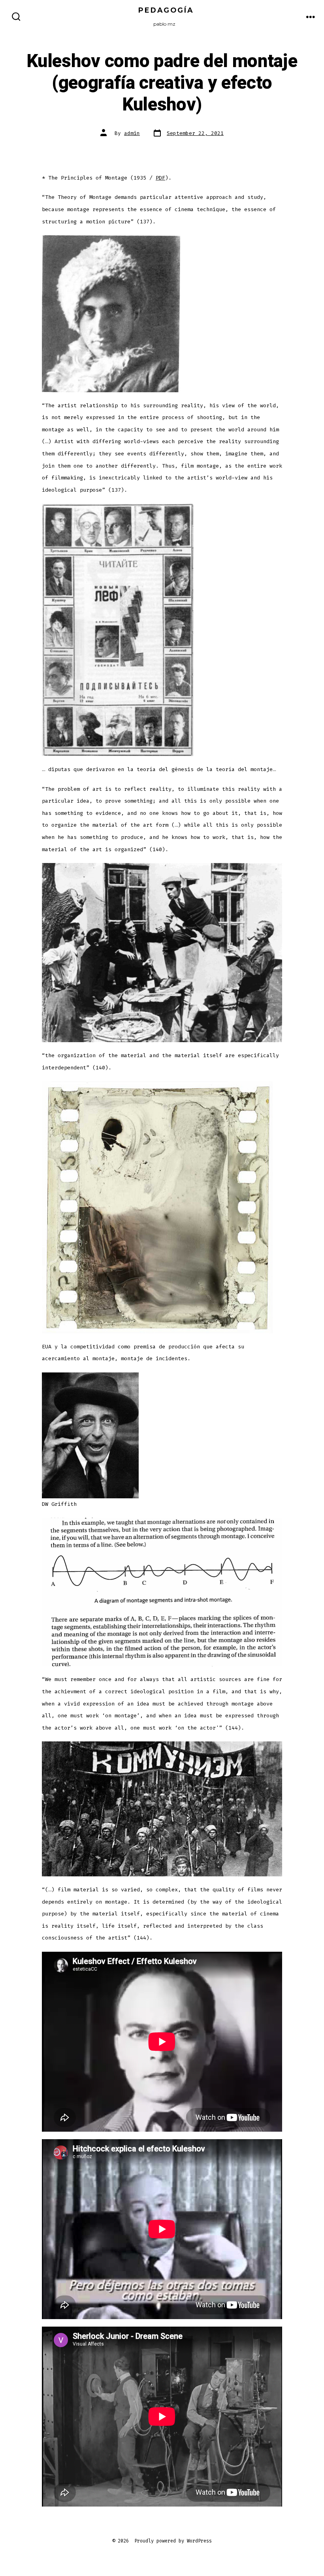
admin (132, 133)
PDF (160, 178)
